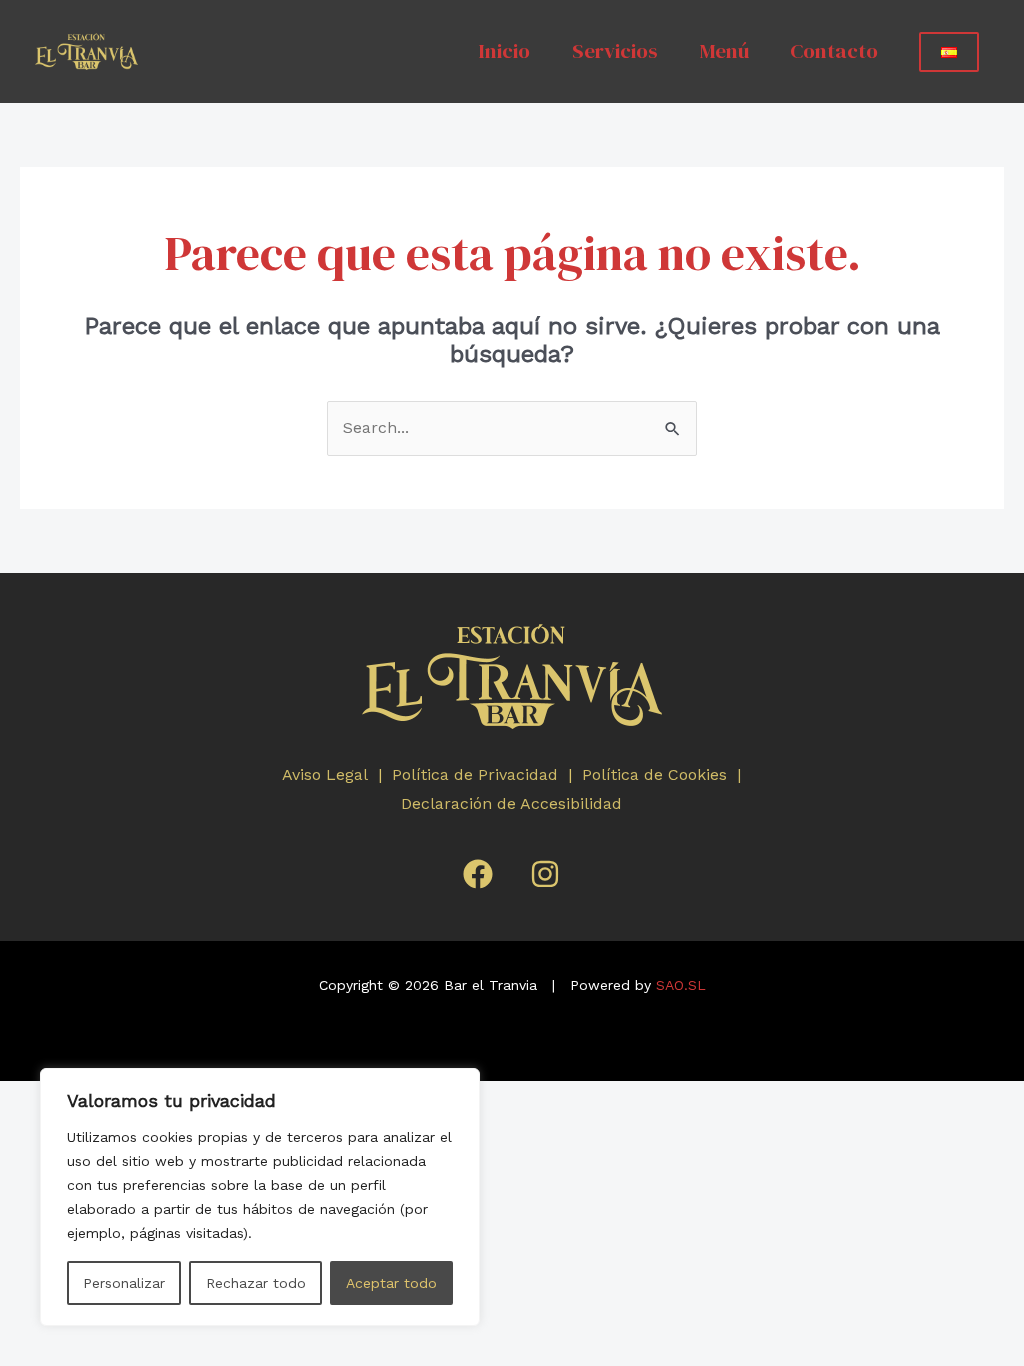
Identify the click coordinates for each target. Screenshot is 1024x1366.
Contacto (834, 50)
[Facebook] (478, 874)
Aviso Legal (327, 774)
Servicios (615, 50)
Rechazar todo (256, 1283)
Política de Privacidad (477, 774)
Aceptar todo (391, 1283)
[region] (260, 1197)
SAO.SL (681, 985)
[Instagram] (545, 874)
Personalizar (124, 1283)
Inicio (504, 50)
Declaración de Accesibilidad (514, 803)
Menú (724, 50)
